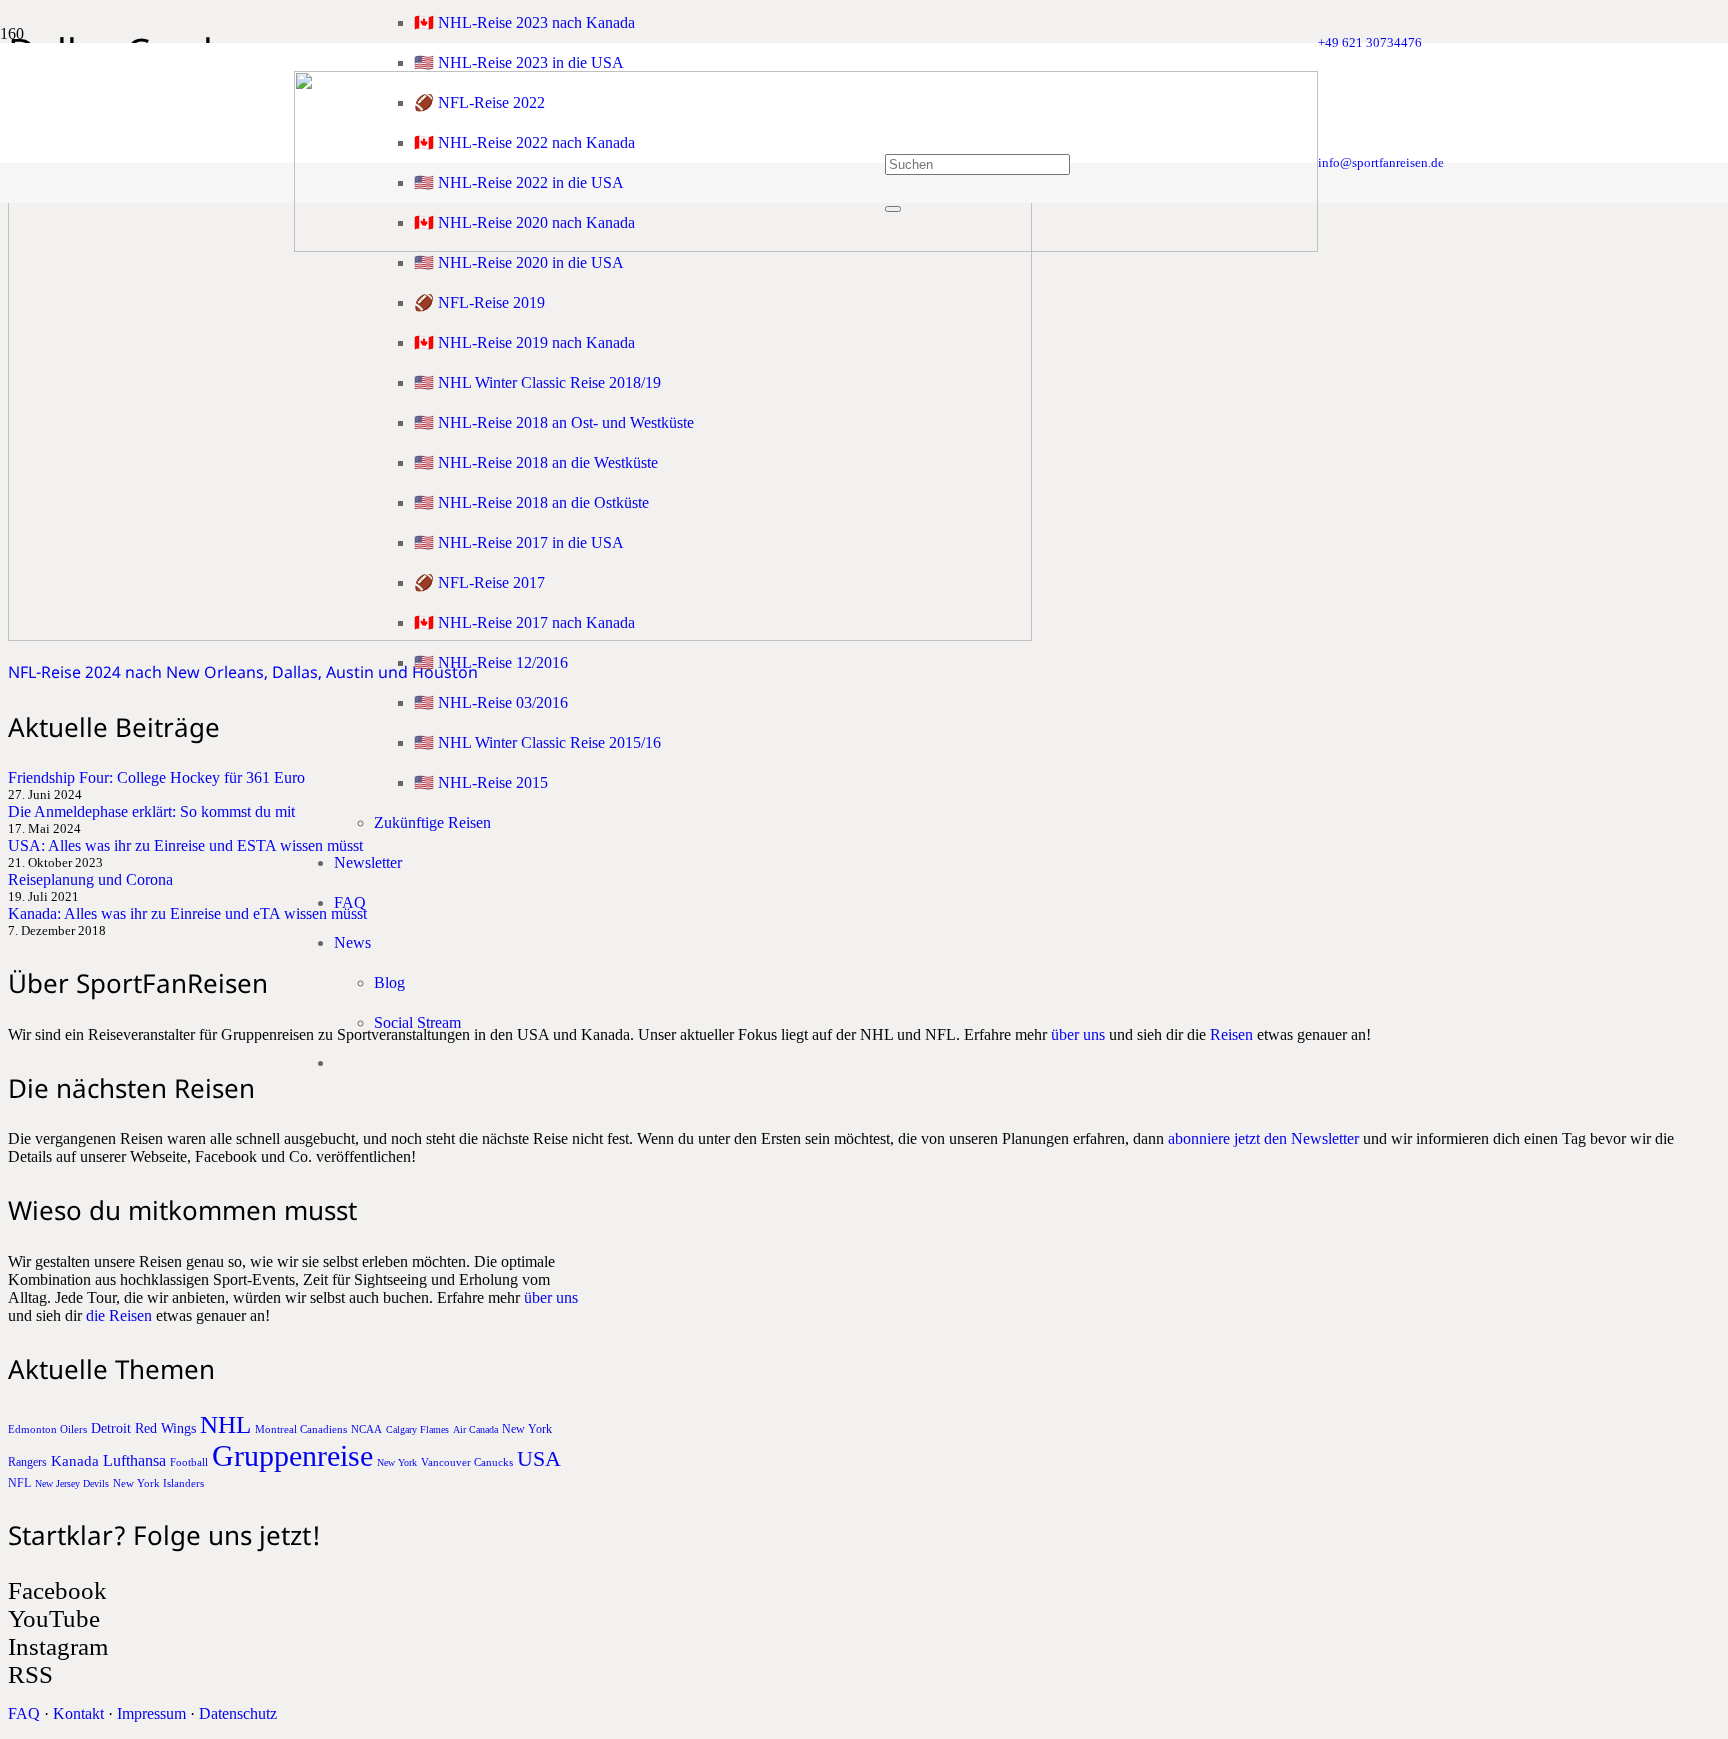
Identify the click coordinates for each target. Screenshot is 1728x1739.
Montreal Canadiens (301, 1429)
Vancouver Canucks (467, 1462)
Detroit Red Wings (143, 1428)
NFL (19, 1483)
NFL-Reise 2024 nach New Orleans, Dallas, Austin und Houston (243, 672)
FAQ (24, 1713)
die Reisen (119, 1315)
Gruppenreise (292, 1455)
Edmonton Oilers (47, 1429)
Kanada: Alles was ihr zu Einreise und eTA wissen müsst (187, 913)
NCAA (366, 1429)
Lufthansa (134, 1460)
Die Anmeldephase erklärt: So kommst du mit (151, 811)
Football (189, 1462)
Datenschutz (238, 1713)
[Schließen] (893, 209)
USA (539, 1458)
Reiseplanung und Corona (90, 879)
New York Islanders (158, 1483)
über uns (1078, 1034)
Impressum (151, 1713)
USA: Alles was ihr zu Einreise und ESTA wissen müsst (185, 845)
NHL (225, 1424)
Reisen (1231, 1034)
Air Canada (475, 1429)
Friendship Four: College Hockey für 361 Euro (156, 777)
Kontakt (78, 1713)
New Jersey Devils (72, 1483)
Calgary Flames (417, 1429)
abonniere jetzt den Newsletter (1263, 1138)
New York (397, 1462)
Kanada (75, 1461)
